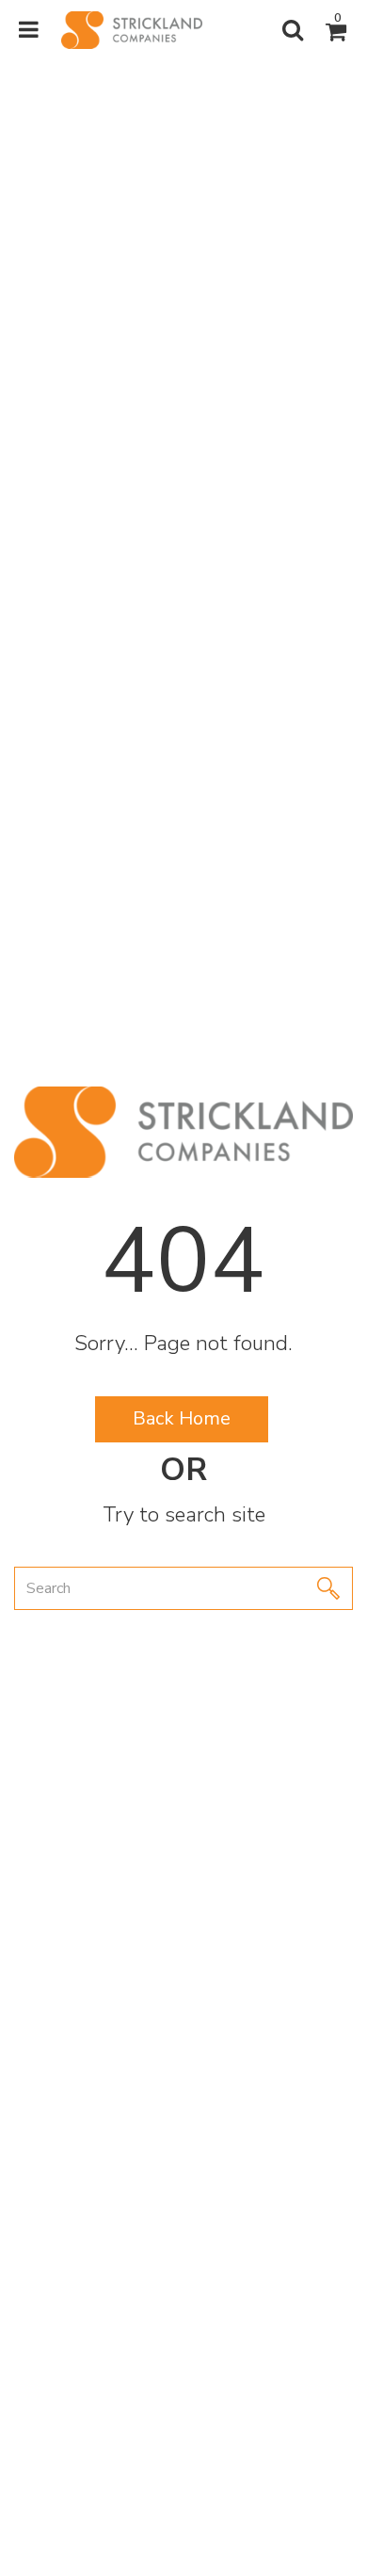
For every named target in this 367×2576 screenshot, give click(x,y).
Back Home (182, 1418)
